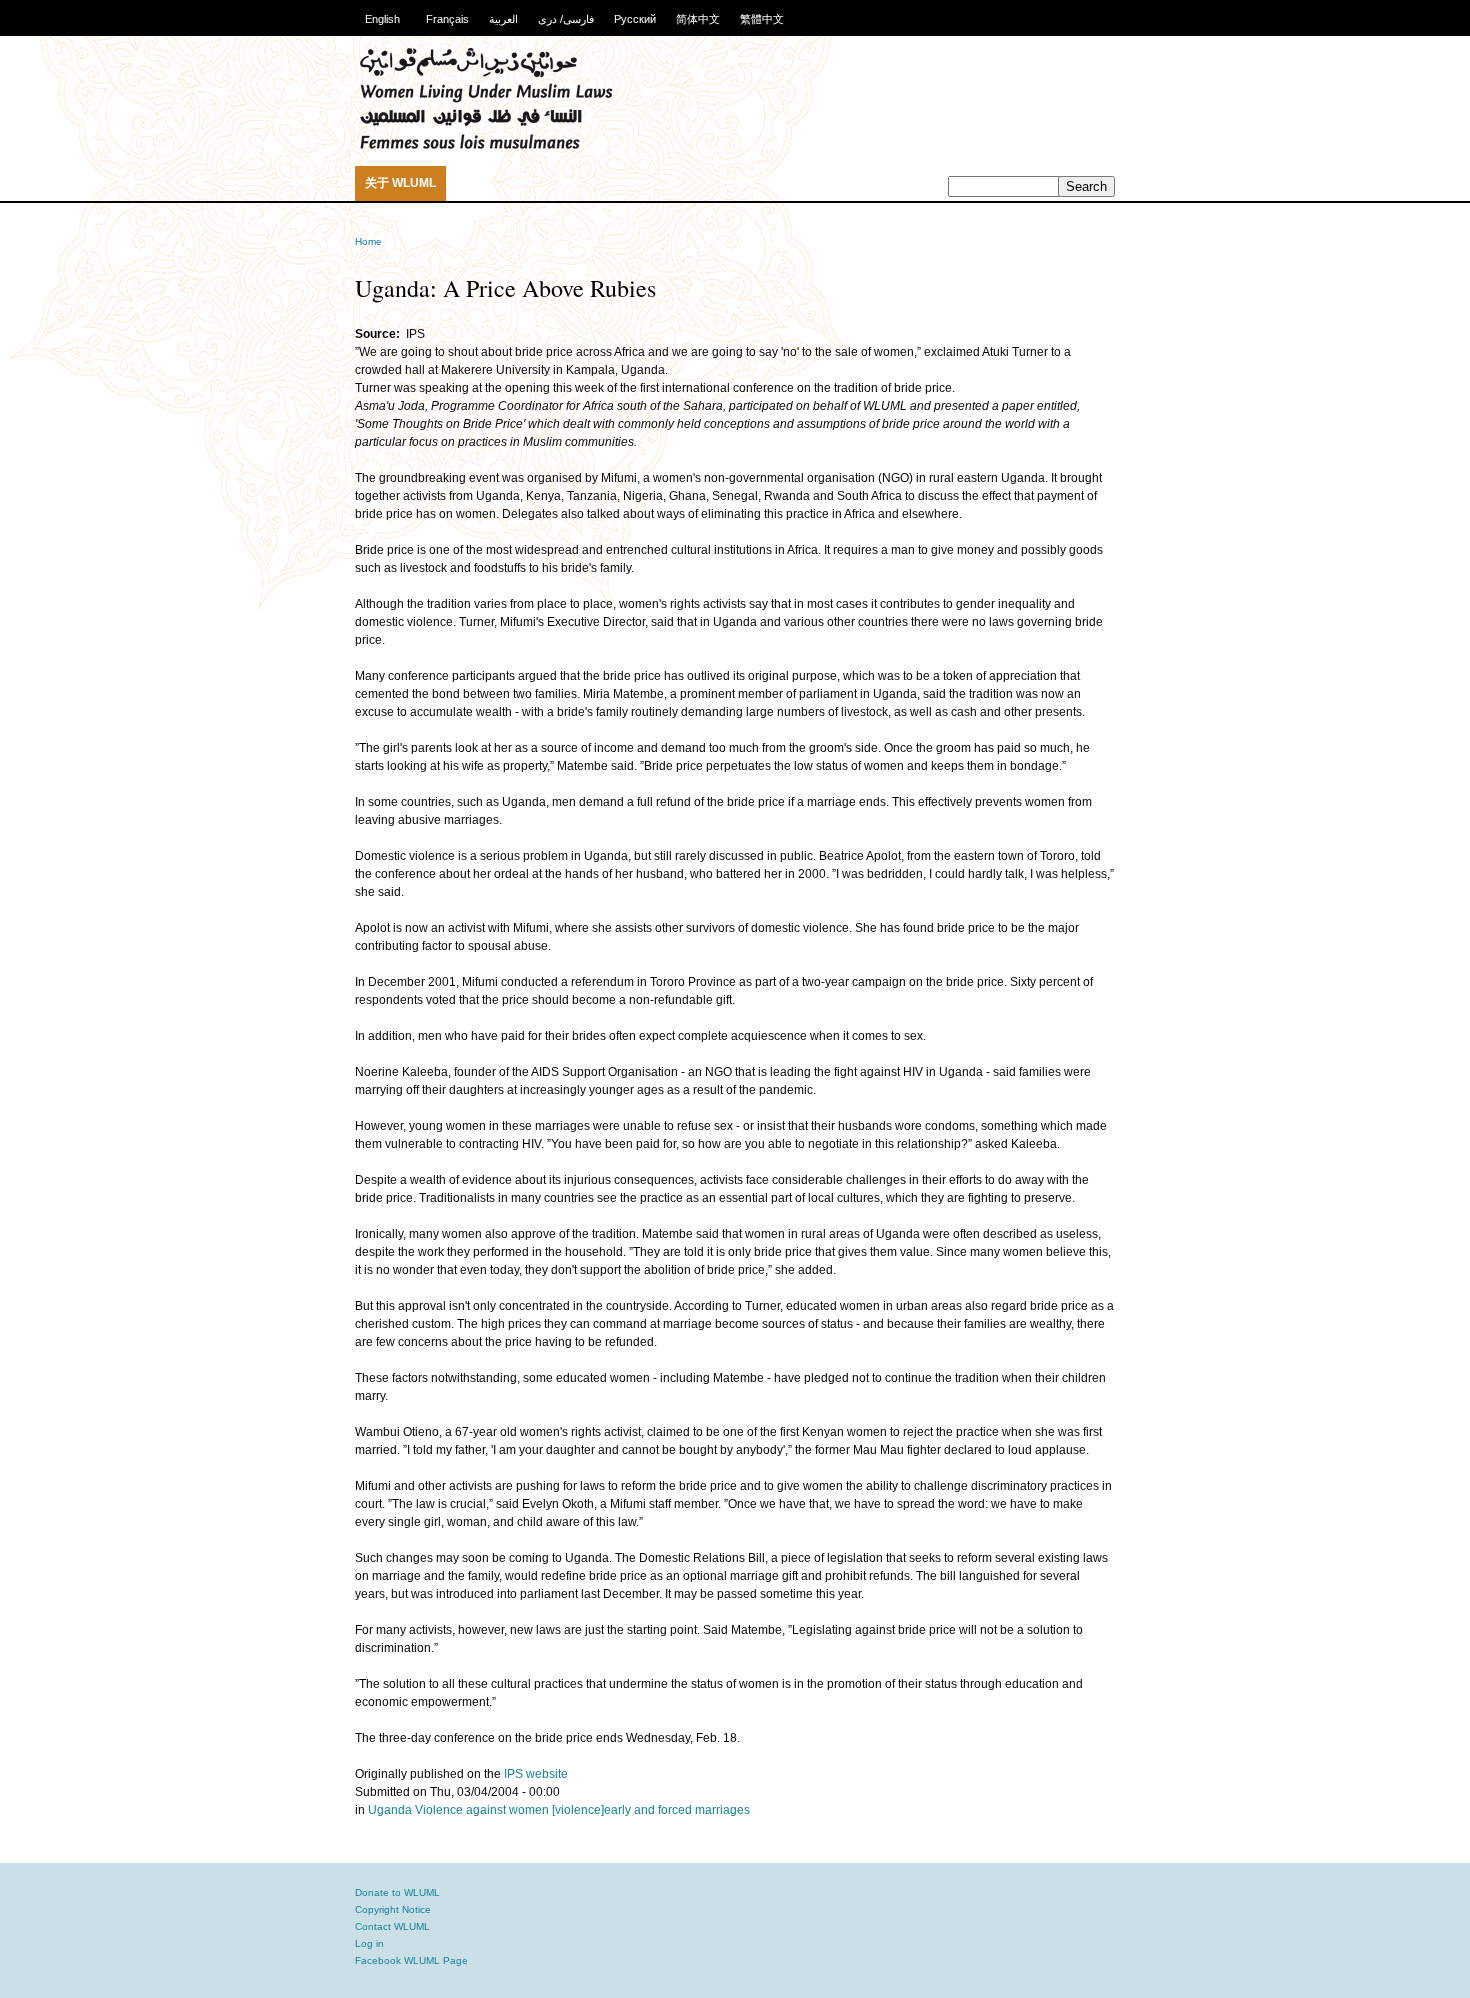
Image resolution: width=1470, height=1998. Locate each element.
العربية (503, 19)
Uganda (390, 1810)
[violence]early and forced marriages (651, 1810)
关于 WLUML (400, 183)
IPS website (536, 1774)
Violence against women (482, 1810)
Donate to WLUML (397, 1892)
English (382, 19)
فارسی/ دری (566, 19)
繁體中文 (762, 19)
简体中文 (698, 19)
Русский (635, 19)
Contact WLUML (392, 1926)
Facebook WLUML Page (411, 1960)
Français (447, 19)
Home (368, 241)
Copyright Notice (393, 1909)
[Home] (486, 146)
